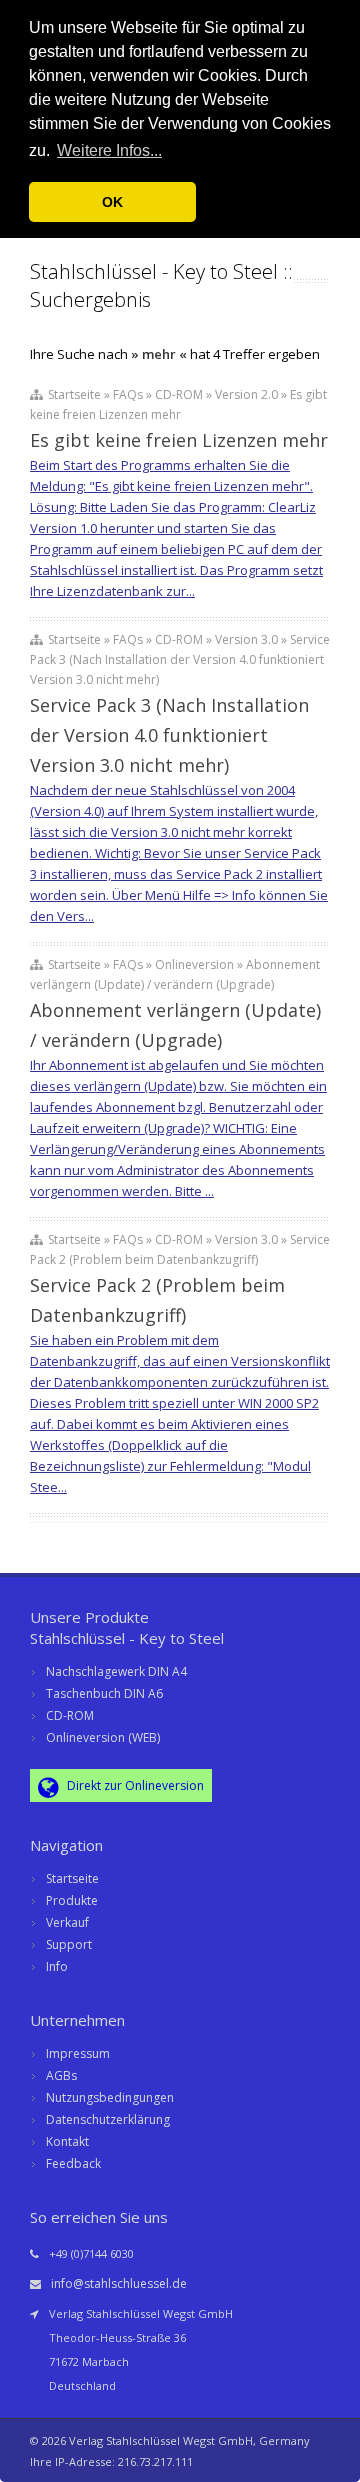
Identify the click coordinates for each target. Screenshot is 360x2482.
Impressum (78, 2053)
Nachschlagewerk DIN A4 (116, 1671)
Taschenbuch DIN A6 (104, 1693)
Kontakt (67, 2141)
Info (57, 1966)
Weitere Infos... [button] (109, 150)
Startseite (72, 1878)
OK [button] (112, 202)
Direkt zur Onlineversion (134, 1785)
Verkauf (67, 1922)
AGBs (61, 2075)
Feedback (73, 2163)
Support (69, 1944)
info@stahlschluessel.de (119, 2283)
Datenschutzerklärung (108, 2119)
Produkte (72, 1900)
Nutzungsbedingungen (110, 2097)
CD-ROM (70, 1715)
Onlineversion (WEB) (103, 1737)
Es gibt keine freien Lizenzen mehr (179, 440)
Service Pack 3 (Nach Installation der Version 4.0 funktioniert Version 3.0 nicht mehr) (169, 735)
